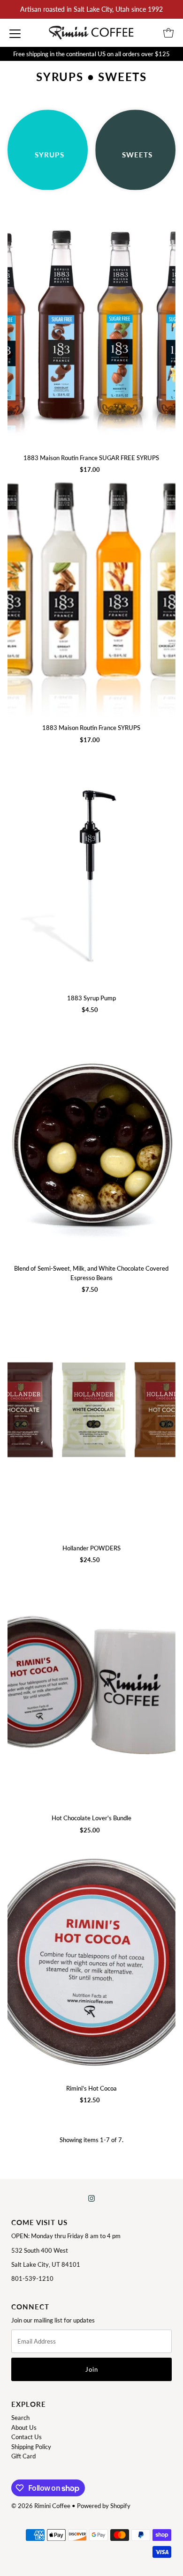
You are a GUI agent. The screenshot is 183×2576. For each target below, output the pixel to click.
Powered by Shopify (104, 2506)
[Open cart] (168, 33)
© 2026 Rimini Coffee (41, 2506)
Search (20, 2418)
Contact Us (27, 2437)
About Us (24, 2427)
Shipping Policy (31, 2447)
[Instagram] (91, 2198)
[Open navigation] (15, 33)
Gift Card (23, 2456)
